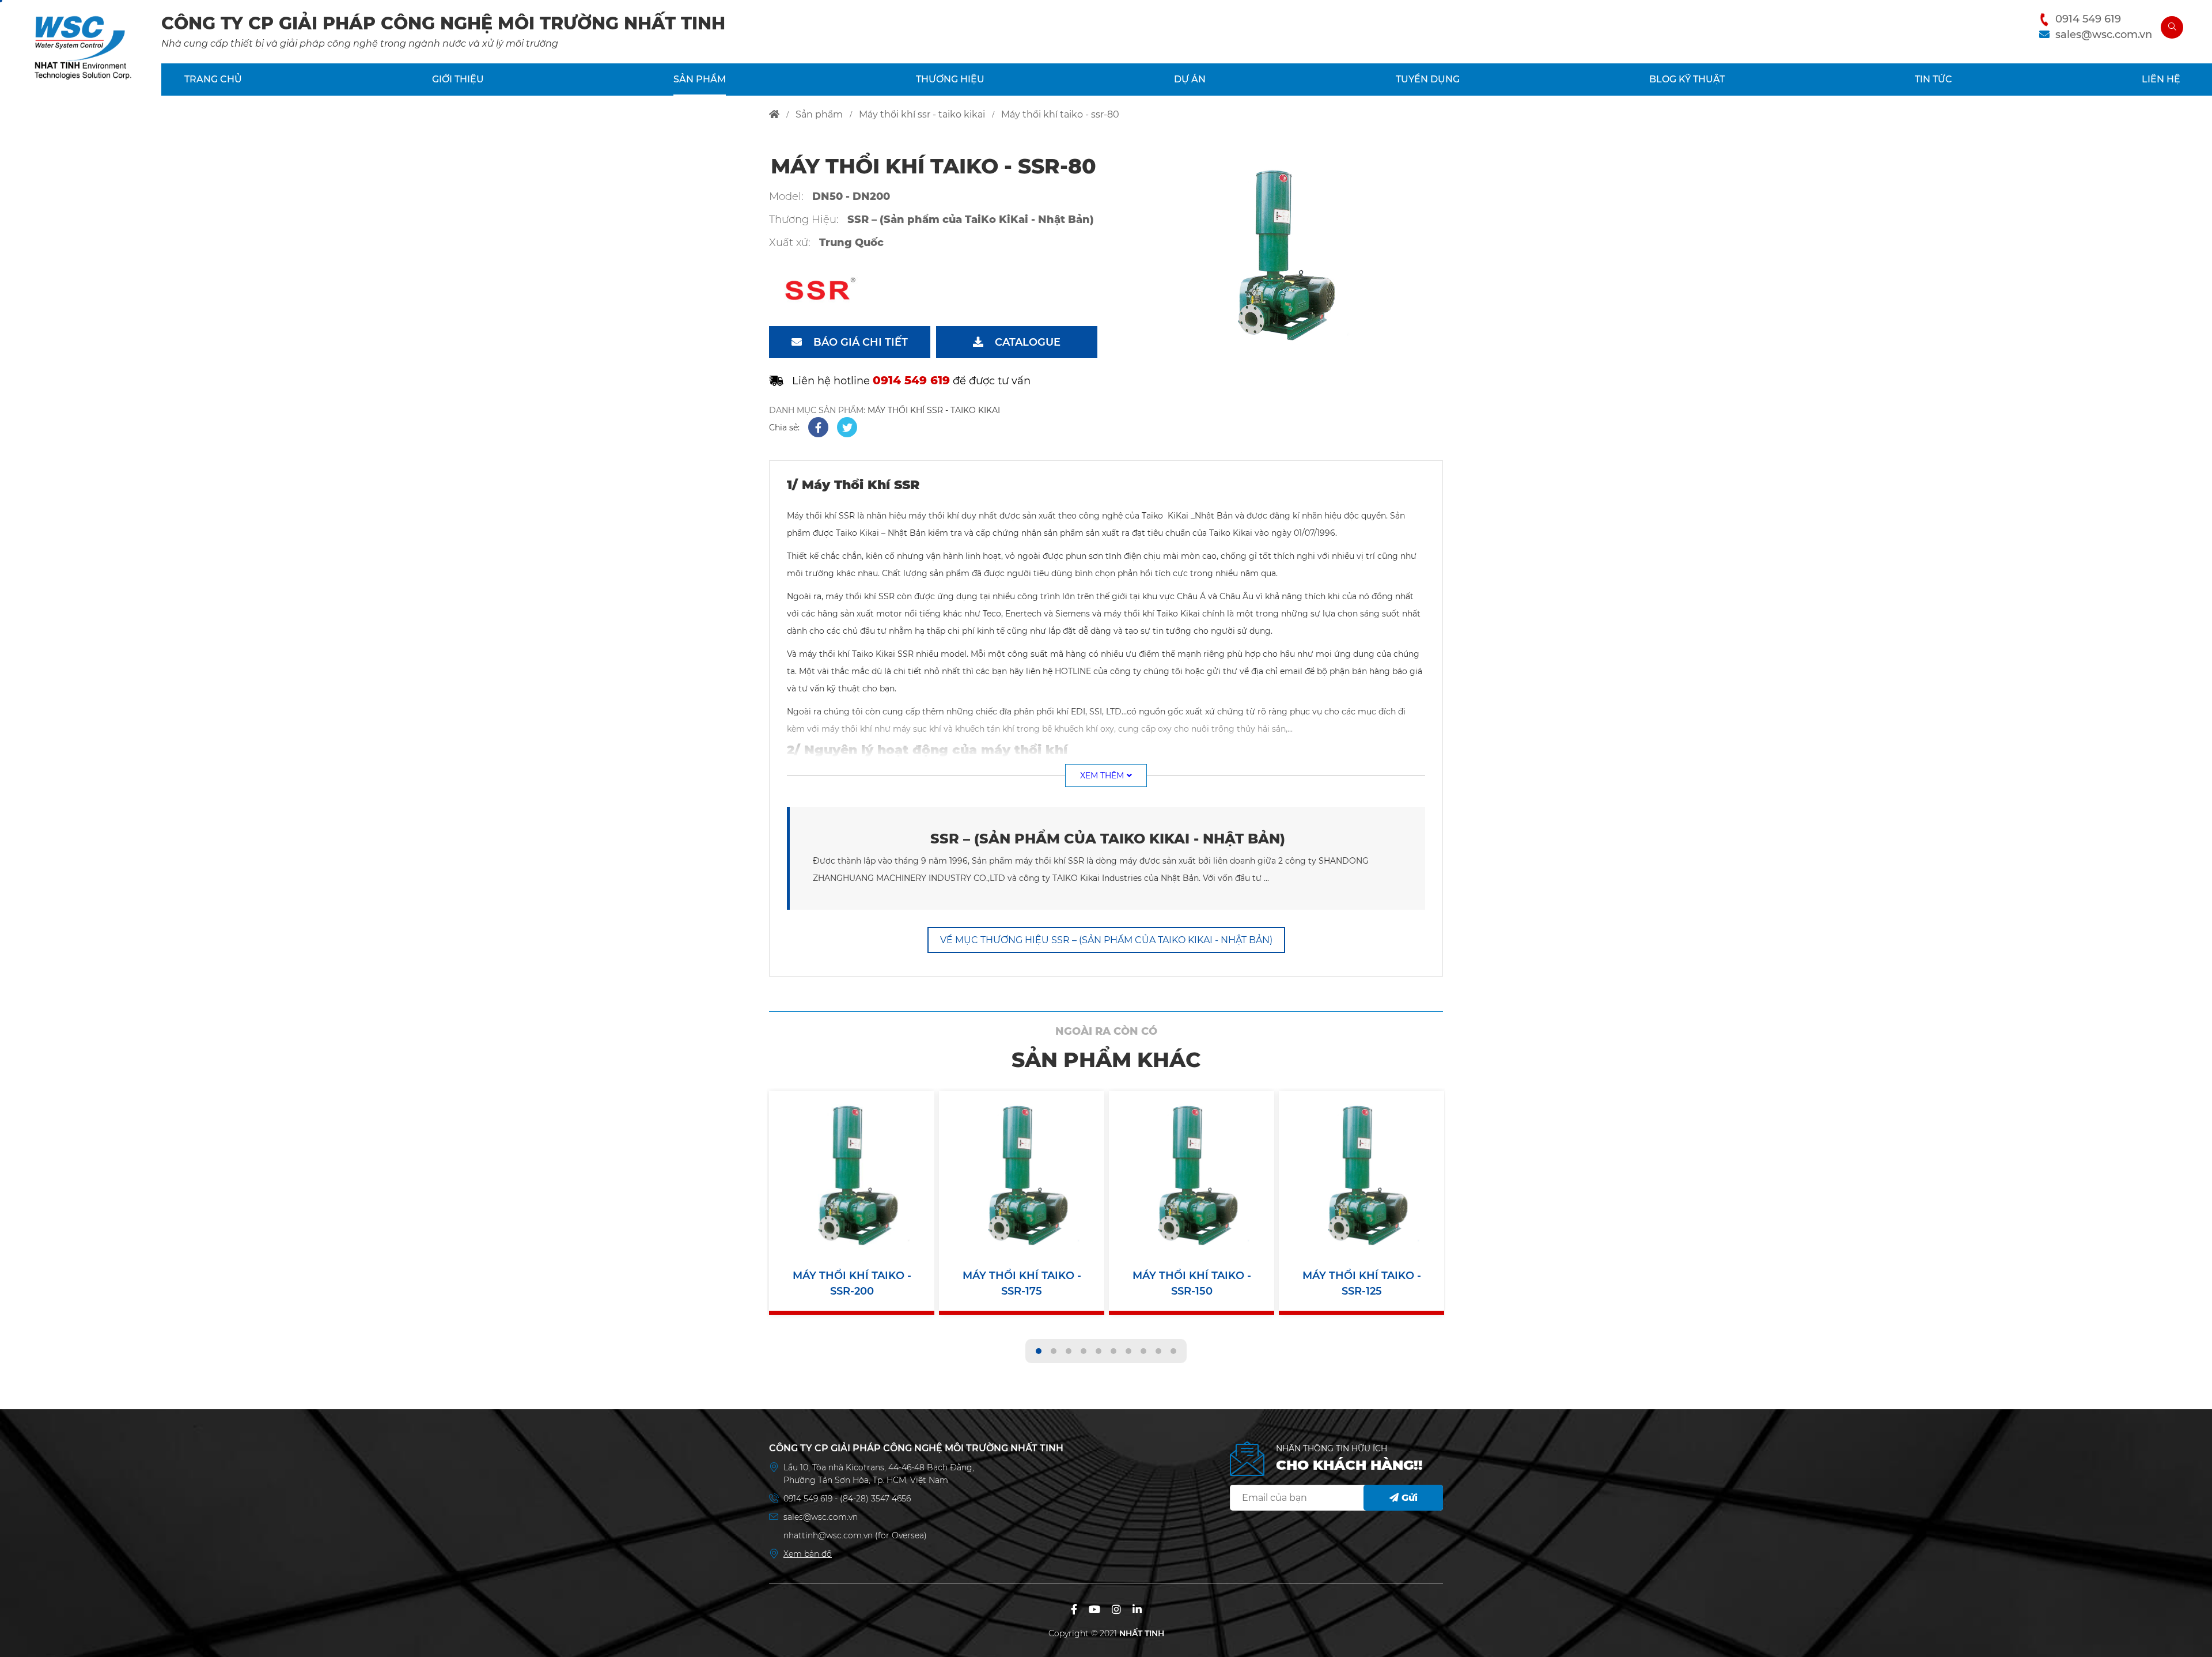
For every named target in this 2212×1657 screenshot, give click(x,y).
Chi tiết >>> (852, 1180)
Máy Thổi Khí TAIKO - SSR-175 (1022, 1283)
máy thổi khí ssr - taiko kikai (922, 114)
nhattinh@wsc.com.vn (828, 1535)
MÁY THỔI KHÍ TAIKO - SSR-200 (852, 1283)
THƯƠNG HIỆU (950, 79)
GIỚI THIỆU (458, 79)
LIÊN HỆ (2161, 79)
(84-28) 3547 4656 (875, 1499)
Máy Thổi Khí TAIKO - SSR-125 (1362, 1283)
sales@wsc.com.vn (2104, 35)
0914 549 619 (2088, 19)
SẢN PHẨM (700, 79)
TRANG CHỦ (213, 79)
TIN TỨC (1933, 79)
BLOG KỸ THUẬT (1687, 79)
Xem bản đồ (808, 1554)
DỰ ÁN (1190, 79)
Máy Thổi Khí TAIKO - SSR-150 (1192, 1283)
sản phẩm (819, 114)
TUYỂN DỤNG (1428, 79)
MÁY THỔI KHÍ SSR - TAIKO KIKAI (934, 410)
